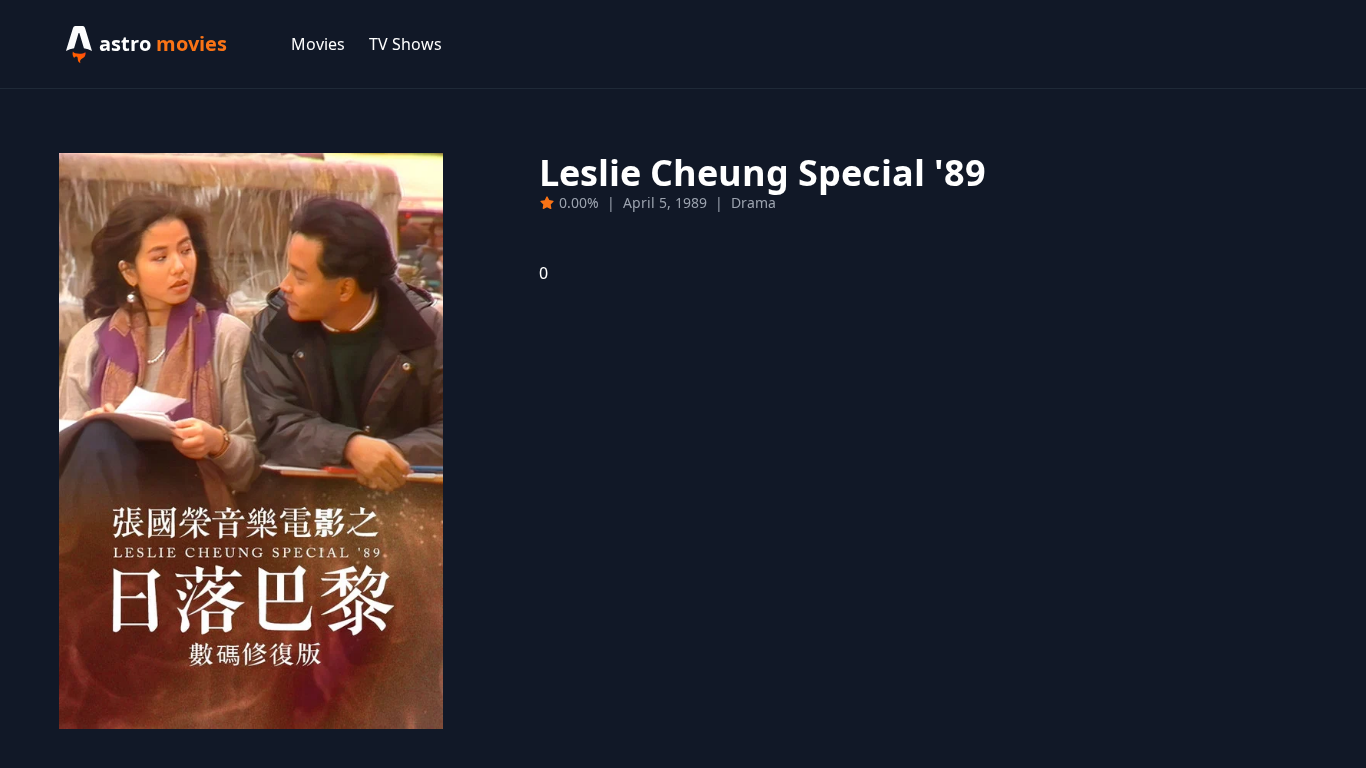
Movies (318, 44)
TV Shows (405, 44)
